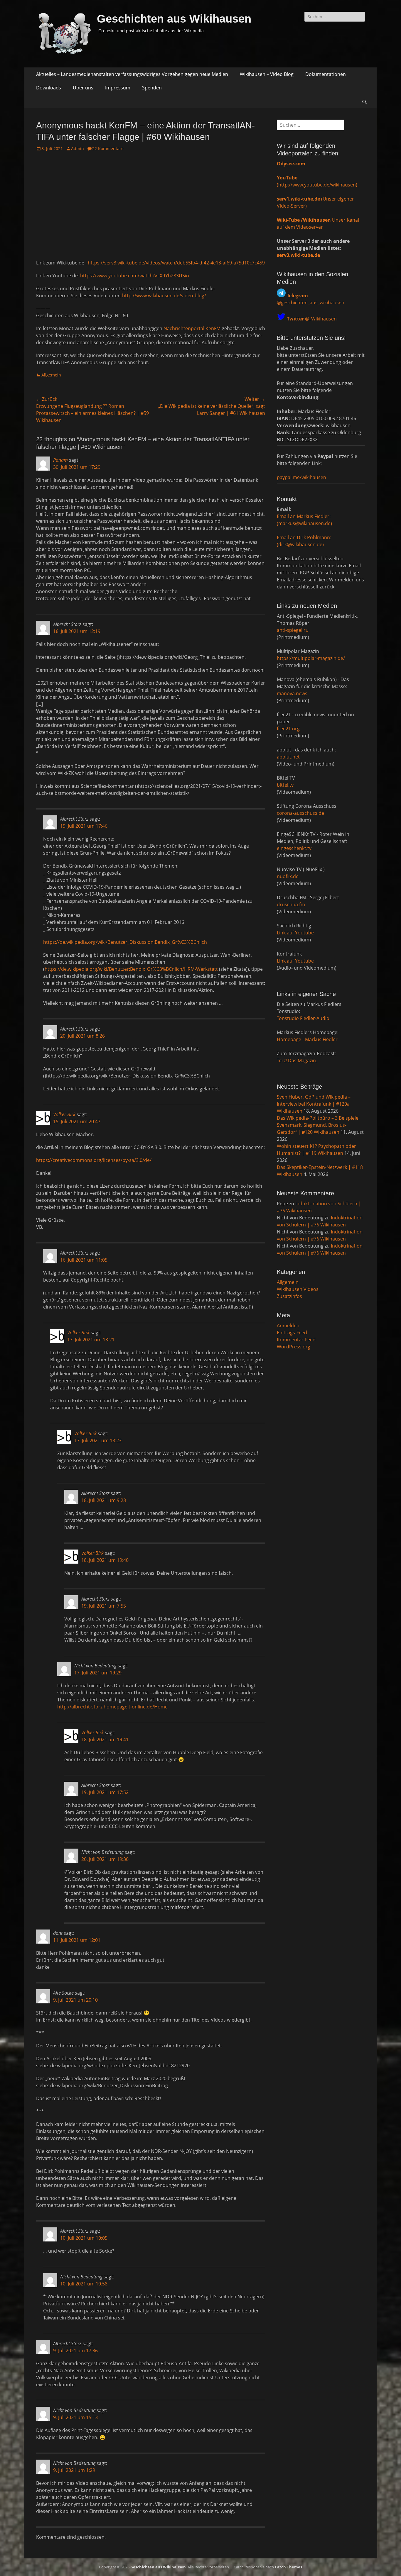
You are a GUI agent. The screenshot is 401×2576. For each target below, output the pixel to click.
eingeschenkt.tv (294, 848)
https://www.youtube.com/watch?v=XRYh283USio (135, 276)
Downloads (49, 88)
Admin (77, 149)
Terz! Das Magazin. (297, 1060)
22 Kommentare (108, 149)
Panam (60, 460)
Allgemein (51, 375)
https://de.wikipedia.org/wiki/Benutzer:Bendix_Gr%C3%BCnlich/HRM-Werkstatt (131, 969)
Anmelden (288, 1326)
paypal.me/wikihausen (301, 477)
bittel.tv (285, 785)
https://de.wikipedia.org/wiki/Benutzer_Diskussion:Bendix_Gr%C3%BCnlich (125, 942)
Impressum (118, 88)
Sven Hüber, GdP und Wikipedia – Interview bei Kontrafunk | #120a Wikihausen (314, 1104)
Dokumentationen (326, 74)
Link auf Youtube (295, 933)
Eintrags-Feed (292, 1333)
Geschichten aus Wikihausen (174, 19)
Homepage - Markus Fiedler (307, 1039)
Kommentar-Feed (296, 1340)
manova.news (292, 693)
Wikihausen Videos (298, 1289)
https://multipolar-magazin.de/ (311, 658)
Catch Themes (288, 2567)
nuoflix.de (288, 876)
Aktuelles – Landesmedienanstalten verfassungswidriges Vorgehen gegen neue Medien (132, 74)
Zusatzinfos (289, 1296)
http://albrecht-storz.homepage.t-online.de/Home (112, 1707)
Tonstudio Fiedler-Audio (303, 1018)
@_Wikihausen (312, 319)
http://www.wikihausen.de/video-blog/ (164, 296)
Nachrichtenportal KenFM (192, 328)
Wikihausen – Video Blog (267, 74)
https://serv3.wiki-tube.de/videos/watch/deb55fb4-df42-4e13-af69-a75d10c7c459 (176, 263)
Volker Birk (64, 1114)
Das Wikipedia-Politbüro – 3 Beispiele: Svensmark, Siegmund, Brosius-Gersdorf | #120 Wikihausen (318, 1125)
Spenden (152, 88)
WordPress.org (294, 1347)
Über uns (83, 88)
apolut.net (288, 757)
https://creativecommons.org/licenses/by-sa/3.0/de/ (94, 1160)
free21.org (288, 729)
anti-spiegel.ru (293, 630)
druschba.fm (291, 905)
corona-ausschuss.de (300, 813)
